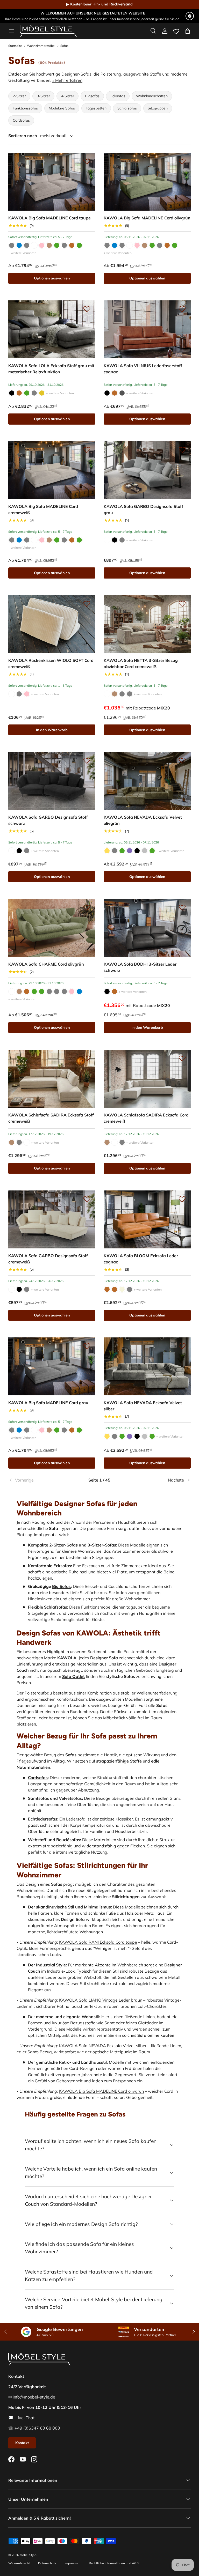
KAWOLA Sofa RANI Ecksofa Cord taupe (98, 1942)
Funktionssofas (25, 108)
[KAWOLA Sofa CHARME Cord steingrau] (64, 991)
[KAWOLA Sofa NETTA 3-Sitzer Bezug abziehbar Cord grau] (122, 694)
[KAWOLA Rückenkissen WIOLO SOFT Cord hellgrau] (19, 694)
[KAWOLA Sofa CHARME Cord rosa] (72, 991)
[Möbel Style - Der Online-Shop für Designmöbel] (48, 31)
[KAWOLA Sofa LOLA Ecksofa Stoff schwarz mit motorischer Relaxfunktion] (12, 393)
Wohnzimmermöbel (41, 46)
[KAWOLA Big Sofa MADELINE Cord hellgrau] (27, 245)
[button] (188, 31)
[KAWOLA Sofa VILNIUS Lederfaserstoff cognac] (147, 329)
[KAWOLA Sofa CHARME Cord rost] (27, 991)
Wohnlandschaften (152, 96)
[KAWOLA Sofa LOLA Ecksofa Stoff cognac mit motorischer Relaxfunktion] (19, 393)
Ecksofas (118, 96)
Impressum (73, 2563)
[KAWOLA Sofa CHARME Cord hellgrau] (57, 991)
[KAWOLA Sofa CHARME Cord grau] (49, 991)
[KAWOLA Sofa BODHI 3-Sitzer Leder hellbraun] (115, 991)
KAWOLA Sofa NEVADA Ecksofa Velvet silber (103, 2046)
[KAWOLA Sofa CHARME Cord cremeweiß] (12, 991)
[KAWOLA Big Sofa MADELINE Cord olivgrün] (57, 245)
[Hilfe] (190, 16)
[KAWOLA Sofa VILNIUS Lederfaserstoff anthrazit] (122, 393)
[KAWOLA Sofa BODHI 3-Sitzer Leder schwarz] (147, 928)
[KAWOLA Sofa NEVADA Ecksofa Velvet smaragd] (152, 851)
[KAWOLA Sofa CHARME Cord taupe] (19, 991)
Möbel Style (28, 2555)
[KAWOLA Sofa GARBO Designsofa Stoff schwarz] (115, 540)
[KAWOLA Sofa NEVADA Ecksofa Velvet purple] (130, 851)
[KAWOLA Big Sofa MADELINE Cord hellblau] (19, 245)
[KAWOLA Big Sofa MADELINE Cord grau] (12, 245)
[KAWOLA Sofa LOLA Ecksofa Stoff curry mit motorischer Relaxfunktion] (42, 393)
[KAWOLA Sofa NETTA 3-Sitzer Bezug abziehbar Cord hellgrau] (130, 694)
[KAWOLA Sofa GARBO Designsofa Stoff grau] (147, 470)
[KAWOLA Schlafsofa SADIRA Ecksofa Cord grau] (122, 1142)
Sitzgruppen (158, 108)
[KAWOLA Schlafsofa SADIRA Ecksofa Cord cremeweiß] (147, 1079)
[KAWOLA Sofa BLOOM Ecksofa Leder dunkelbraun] (115, 1289)
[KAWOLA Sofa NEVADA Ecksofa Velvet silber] (145, 851)
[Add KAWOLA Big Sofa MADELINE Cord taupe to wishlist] (87, 161)
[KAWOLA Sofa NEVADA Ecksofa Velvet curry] (107, 851)
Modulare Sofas (62, 108)
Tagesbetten (96, 108)
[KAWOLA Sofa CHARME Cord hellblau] (79, 991)
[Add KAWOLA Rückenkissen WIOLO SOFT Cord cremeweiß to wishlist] (87, 604)
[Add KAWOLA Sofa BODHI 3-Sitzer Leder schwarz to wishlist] (182, 907)
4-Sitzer (67, 96)
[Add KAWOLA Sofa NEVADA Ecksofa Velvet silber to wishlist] (182, 1346)
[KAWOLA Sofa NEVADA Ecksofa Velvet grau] (115, 851)
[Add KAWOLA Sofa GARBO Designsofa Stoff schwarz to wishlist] (87, 760)
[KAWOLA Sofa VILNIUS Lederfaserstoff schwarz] (107, 393)
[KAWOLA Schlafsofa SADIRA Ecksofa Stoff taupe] (12, 1142)
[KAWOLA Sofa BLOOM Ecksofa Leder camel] (122, 1289)
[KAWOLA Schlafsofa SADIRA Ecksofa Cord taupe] (107, 1142)
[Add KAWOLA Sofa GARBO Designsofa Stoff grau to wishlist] (182, 450)
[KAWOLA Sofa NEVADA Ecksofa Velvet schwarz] (137, 851)
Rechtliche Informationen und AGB (114, 2563)
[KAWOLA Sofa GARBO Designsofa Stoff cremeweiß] (107, 540)
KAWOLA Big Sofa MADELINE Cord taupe (49, 218)
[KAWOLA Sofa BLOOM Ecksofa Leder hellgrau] (130, 1289)
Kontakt (22, 2443)
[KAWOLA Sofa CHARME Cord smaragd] (42, 991)
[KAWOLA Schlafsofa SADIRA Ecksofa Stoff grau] (19, 1142)
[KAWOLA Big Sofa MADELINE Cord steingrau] (64, 245)
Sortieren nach (23, 136)
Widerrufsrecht (19, 2563)
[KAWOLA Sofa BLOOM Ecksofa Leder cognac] (147, 1219)
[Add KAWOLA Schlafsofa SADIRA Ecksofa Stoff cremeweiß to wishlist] (87, 1058)
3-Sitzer (43, 96)
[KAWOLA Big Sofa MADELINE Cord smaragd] (79, 245)
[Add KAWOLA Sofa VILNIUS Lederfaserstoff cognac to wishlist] (182, 309)
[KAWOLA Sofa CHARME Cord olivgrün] (52, 928)
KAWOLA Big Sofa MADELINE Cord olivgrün (147, 218)
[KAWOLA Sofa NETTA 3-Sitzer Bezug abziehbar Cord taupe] (115, 694)
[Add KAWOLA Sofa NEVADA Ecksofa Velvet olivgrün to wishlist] (182, 760)
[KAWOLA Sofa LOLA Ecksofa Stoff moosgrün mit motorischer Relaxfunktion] (27, 393)
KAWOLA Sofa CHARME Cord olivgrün (46, 964)
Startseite (15, 46)
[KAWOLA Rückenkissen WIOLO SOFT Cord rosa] (27, 694)
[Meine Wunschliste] (176, 30)
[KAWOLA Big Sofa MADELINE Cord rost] (72, 245)
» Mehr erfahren (67, 80)
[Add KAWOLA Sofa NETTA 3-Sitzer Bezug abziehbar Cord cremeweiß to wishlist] (182, 604)
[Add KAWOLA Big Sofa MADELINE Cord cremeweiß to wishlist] (87, 450)
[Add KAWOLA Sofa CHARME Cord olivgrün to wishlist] (87, 907)
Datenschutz (47, 2563)
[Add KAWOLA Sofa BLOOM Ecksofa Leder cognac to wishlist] (182, 1199)
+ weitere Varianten (22, 253)
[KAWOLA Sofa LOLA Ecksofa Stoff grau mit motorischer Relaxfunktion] (52, 329)
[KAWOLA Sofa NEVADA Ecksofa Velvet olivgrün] (147, 781)
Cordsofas (21, 120)
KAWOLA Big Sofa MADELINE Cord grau (48, 1403)
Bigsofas (92, 96)
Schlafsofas (127, 108)
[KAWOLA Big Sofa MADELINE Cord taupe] (52, 182)
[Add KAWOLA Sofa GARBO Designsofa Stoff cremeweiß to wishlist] (87, 1199)
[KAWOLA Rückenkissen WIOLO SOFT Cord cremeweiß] (52, 624)
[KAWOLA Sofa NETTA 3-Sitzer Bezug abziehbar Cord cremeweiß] (147, 624)
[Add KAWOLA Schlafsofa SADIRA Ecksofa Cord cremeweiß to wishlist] (182, 1058)
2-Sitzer (19, 96)
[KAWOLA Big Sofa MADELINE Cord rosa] (42, 245)
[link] (39, 1480)
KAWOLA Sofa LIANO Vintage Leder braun (101, 2000)
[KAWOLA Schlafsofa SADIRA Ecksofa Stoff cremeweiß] (52, 1079)
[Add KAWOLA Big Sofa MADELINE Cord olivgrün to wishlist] (182, 161)
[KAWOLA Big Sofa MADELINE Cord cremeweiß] (34, 245)
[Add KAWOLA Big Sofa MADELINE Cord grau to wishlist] (87, 1346)
